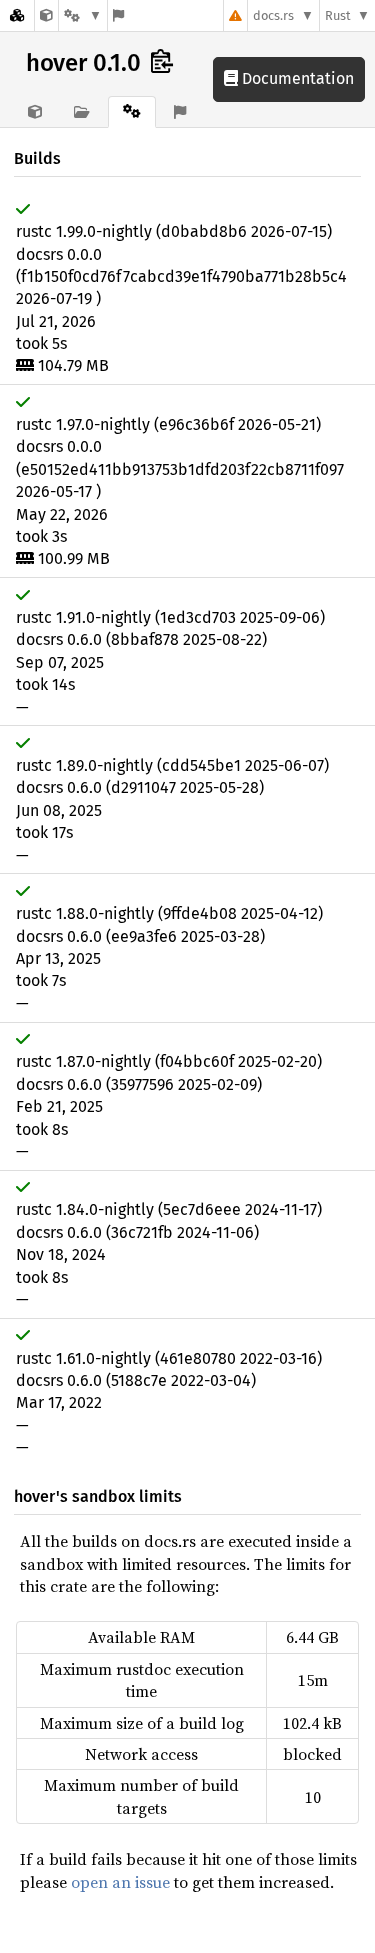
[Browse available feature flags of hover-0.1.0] (118, 15)
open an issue (120, 1882)
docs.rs (273, 15)
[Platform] (83, 15)
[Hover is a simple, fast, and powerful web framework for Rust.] (46, 15)
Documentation (296, 78)
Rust (338, 15)
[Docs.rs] (17, 15)
